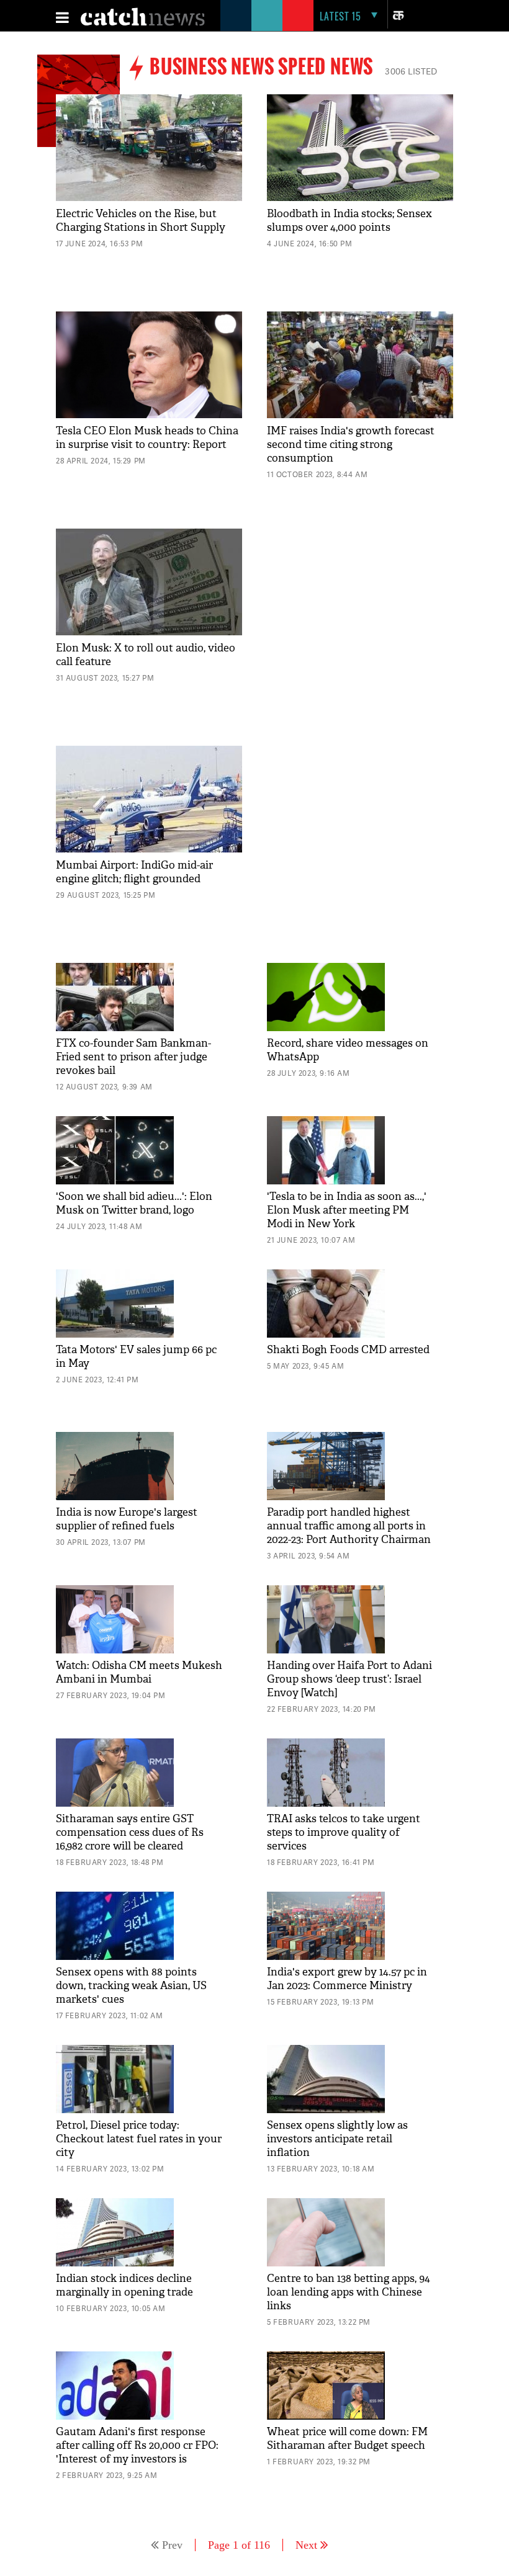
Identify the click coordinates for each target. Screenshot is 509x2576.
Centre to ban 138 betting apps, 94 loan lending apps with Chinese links (349, 2292)
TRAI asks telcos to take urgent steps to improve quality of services (344, 1832)
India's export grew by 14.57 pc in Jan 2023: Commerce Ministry (347, 1979)
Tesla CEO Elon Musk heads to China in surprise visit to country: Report (147, 438)
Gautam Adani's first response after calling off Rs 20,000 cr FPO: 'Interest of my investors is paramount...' (137, 2452)
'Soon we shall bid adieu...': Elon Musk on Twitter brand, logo (134, 1203)
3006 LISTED (411, 71)
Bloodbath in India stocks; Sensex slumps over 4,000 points (349, 221)
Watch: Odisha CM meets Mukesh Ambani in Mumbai (139, 1672)
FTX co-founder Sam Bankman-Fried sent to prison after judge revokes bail (133, 1057)
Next (306, 2545)
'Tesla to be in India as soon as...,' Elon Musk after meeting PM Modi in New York (347, 1210)
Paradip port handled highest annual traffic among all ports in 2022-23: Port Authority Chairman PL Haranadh (349, 1533)
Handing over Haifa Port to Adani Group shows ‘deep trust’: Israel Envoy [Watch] (349, 1679)
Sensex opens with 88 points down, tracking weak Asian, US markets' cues (131, 1986)
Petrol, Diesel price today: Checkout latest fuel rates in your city (139, 2139)
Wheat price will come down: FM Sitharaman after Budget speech (347, 2439)
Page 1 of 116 (239, 2545)
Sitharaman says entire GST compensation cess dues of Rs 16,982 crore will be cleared (130, 1832)
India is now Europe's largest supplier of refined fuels (127, 1519)
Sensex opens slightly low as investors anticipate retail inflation (337, 2139)
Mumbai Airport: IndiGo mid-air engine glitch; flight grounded (134, 872)
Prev (172, 2545)
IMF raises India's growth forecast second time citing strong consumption (351, 445)
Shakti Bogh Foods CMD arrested (348, 1350)
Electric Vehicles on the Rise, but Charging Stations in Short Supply (141, 221)
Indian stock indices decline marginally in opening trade (124, 2285)
